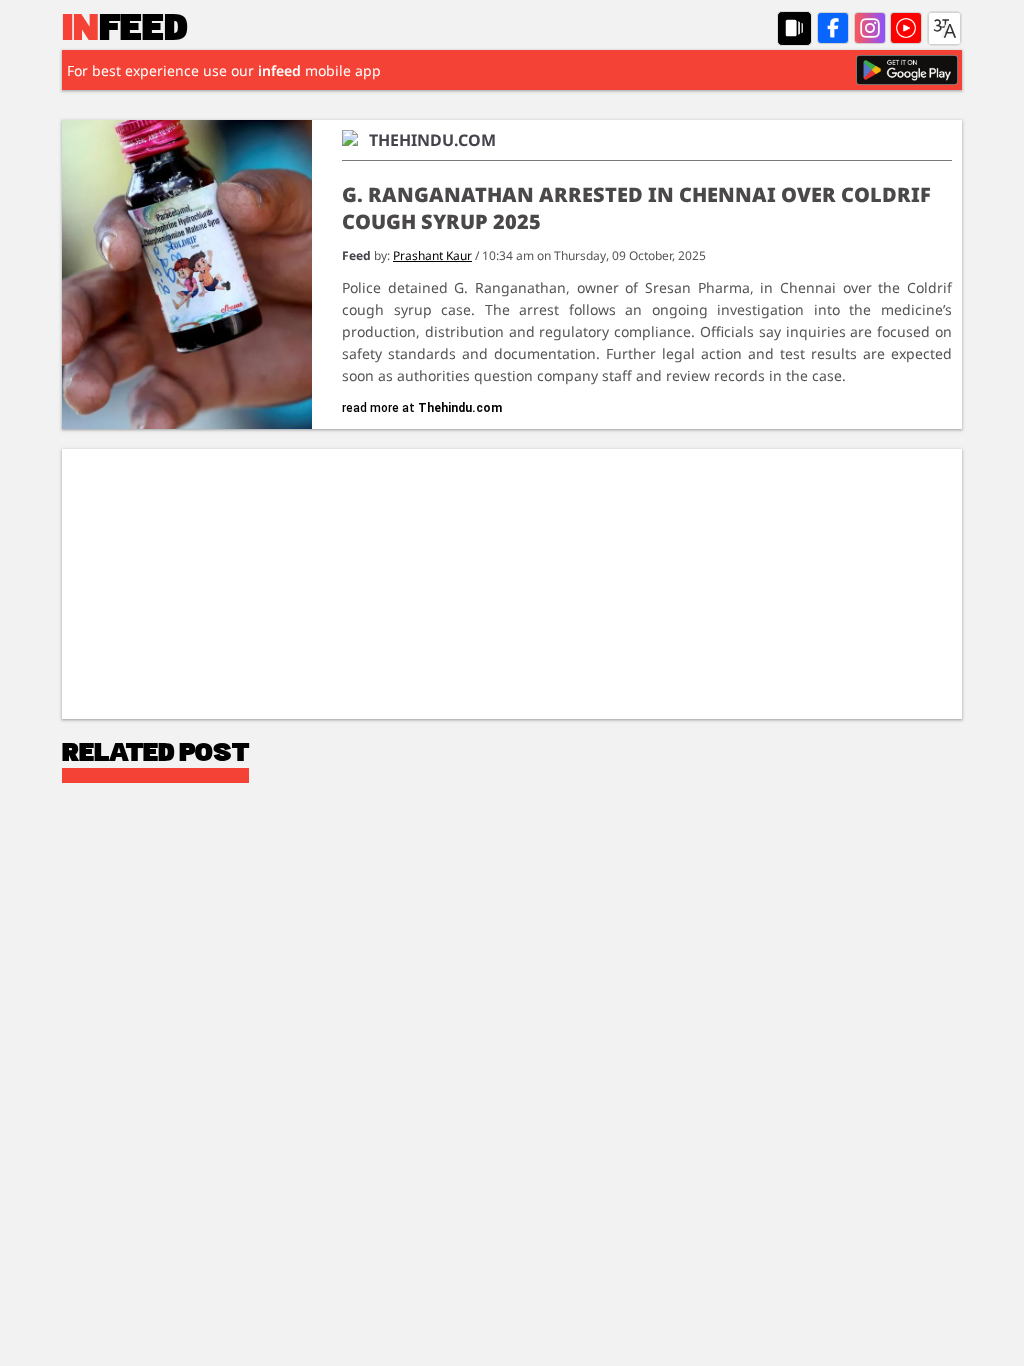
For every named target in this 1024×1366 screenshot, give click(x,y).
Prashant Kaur (432, 255)
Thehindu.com (460, 408)
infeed (279, 70)
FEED (125, 30)
